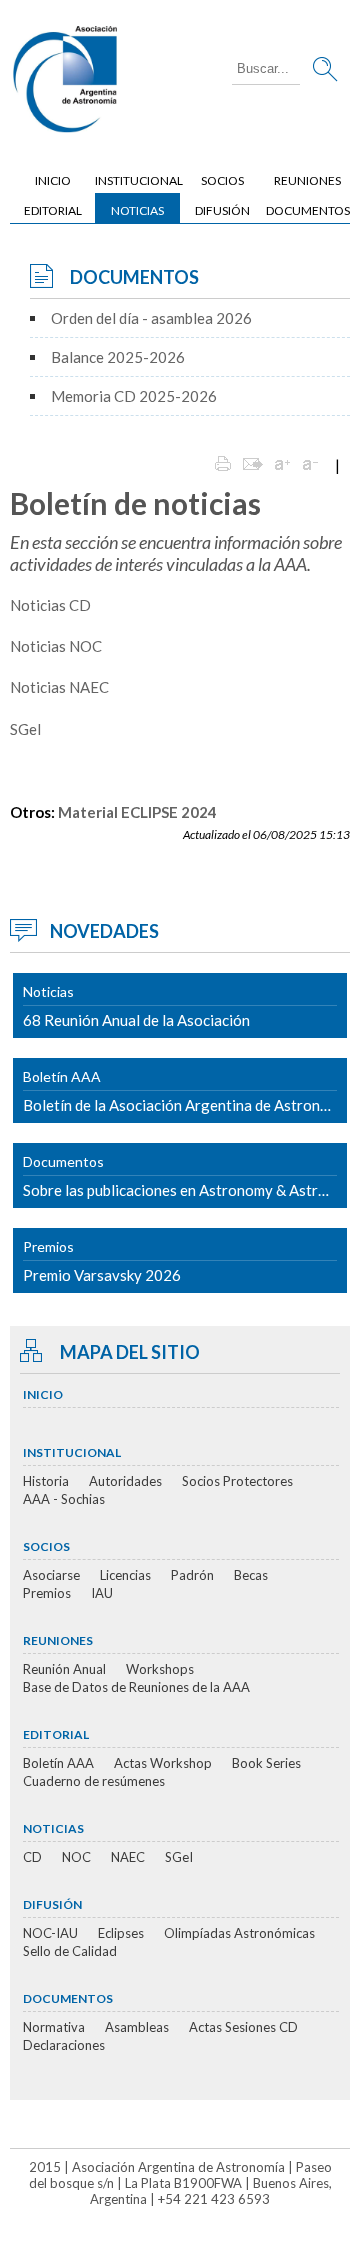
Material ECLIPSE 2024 (137, 812)
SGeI (26, 729)
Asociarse (51, 1575)
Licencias (125, 1575)
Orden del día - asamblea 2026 (151, 318)
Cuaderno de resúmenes (94, 1781)
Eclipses (121, 1933)
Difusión (222, 210)
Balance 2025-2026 (118, 357)
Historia (46, 1481)
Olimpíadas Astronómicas (239, 1933)
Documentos (308, 210)
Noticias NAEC (59, 687)
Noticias (137, 210)
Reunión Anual (64, 1669)
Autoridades (125, 1481)
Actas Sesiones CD (243, 2027)
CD (32, 1857)
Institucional (137, 180)
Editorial (53, 210)
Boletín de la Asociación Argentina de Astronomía (184, 1091)
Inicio (53, 180)
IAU (102, 1593)
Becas (251, 1575)
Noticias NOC (56, 646)
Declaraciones (64, 2045)
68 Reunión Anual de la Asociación (136, 1006)
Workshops (160, 1669)
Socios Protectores (237, 1481)
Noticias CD (50, 605)
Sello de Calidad (70, 1951)
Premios (47, 1593)
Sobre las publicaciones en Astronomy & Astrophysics (184, 1176)
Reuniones (307, 180)
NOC (76, 1857)
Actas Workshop (163, 1763)
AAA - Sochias (64, 1499)
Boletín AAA (58, 1763)
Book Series (266, 1763)
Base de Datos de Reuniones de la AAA (136, 1687)
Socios (222, 180)
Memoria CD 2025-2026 (134, 396)
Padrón (192, 1575)
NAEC (128, 1857)
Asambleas (137, 2027)
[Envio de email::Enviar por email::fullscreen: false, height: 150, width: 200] (253, 465)
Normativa (54, 2027)
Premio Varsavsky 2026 (102, 1261)
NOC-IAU (50, 1933)
